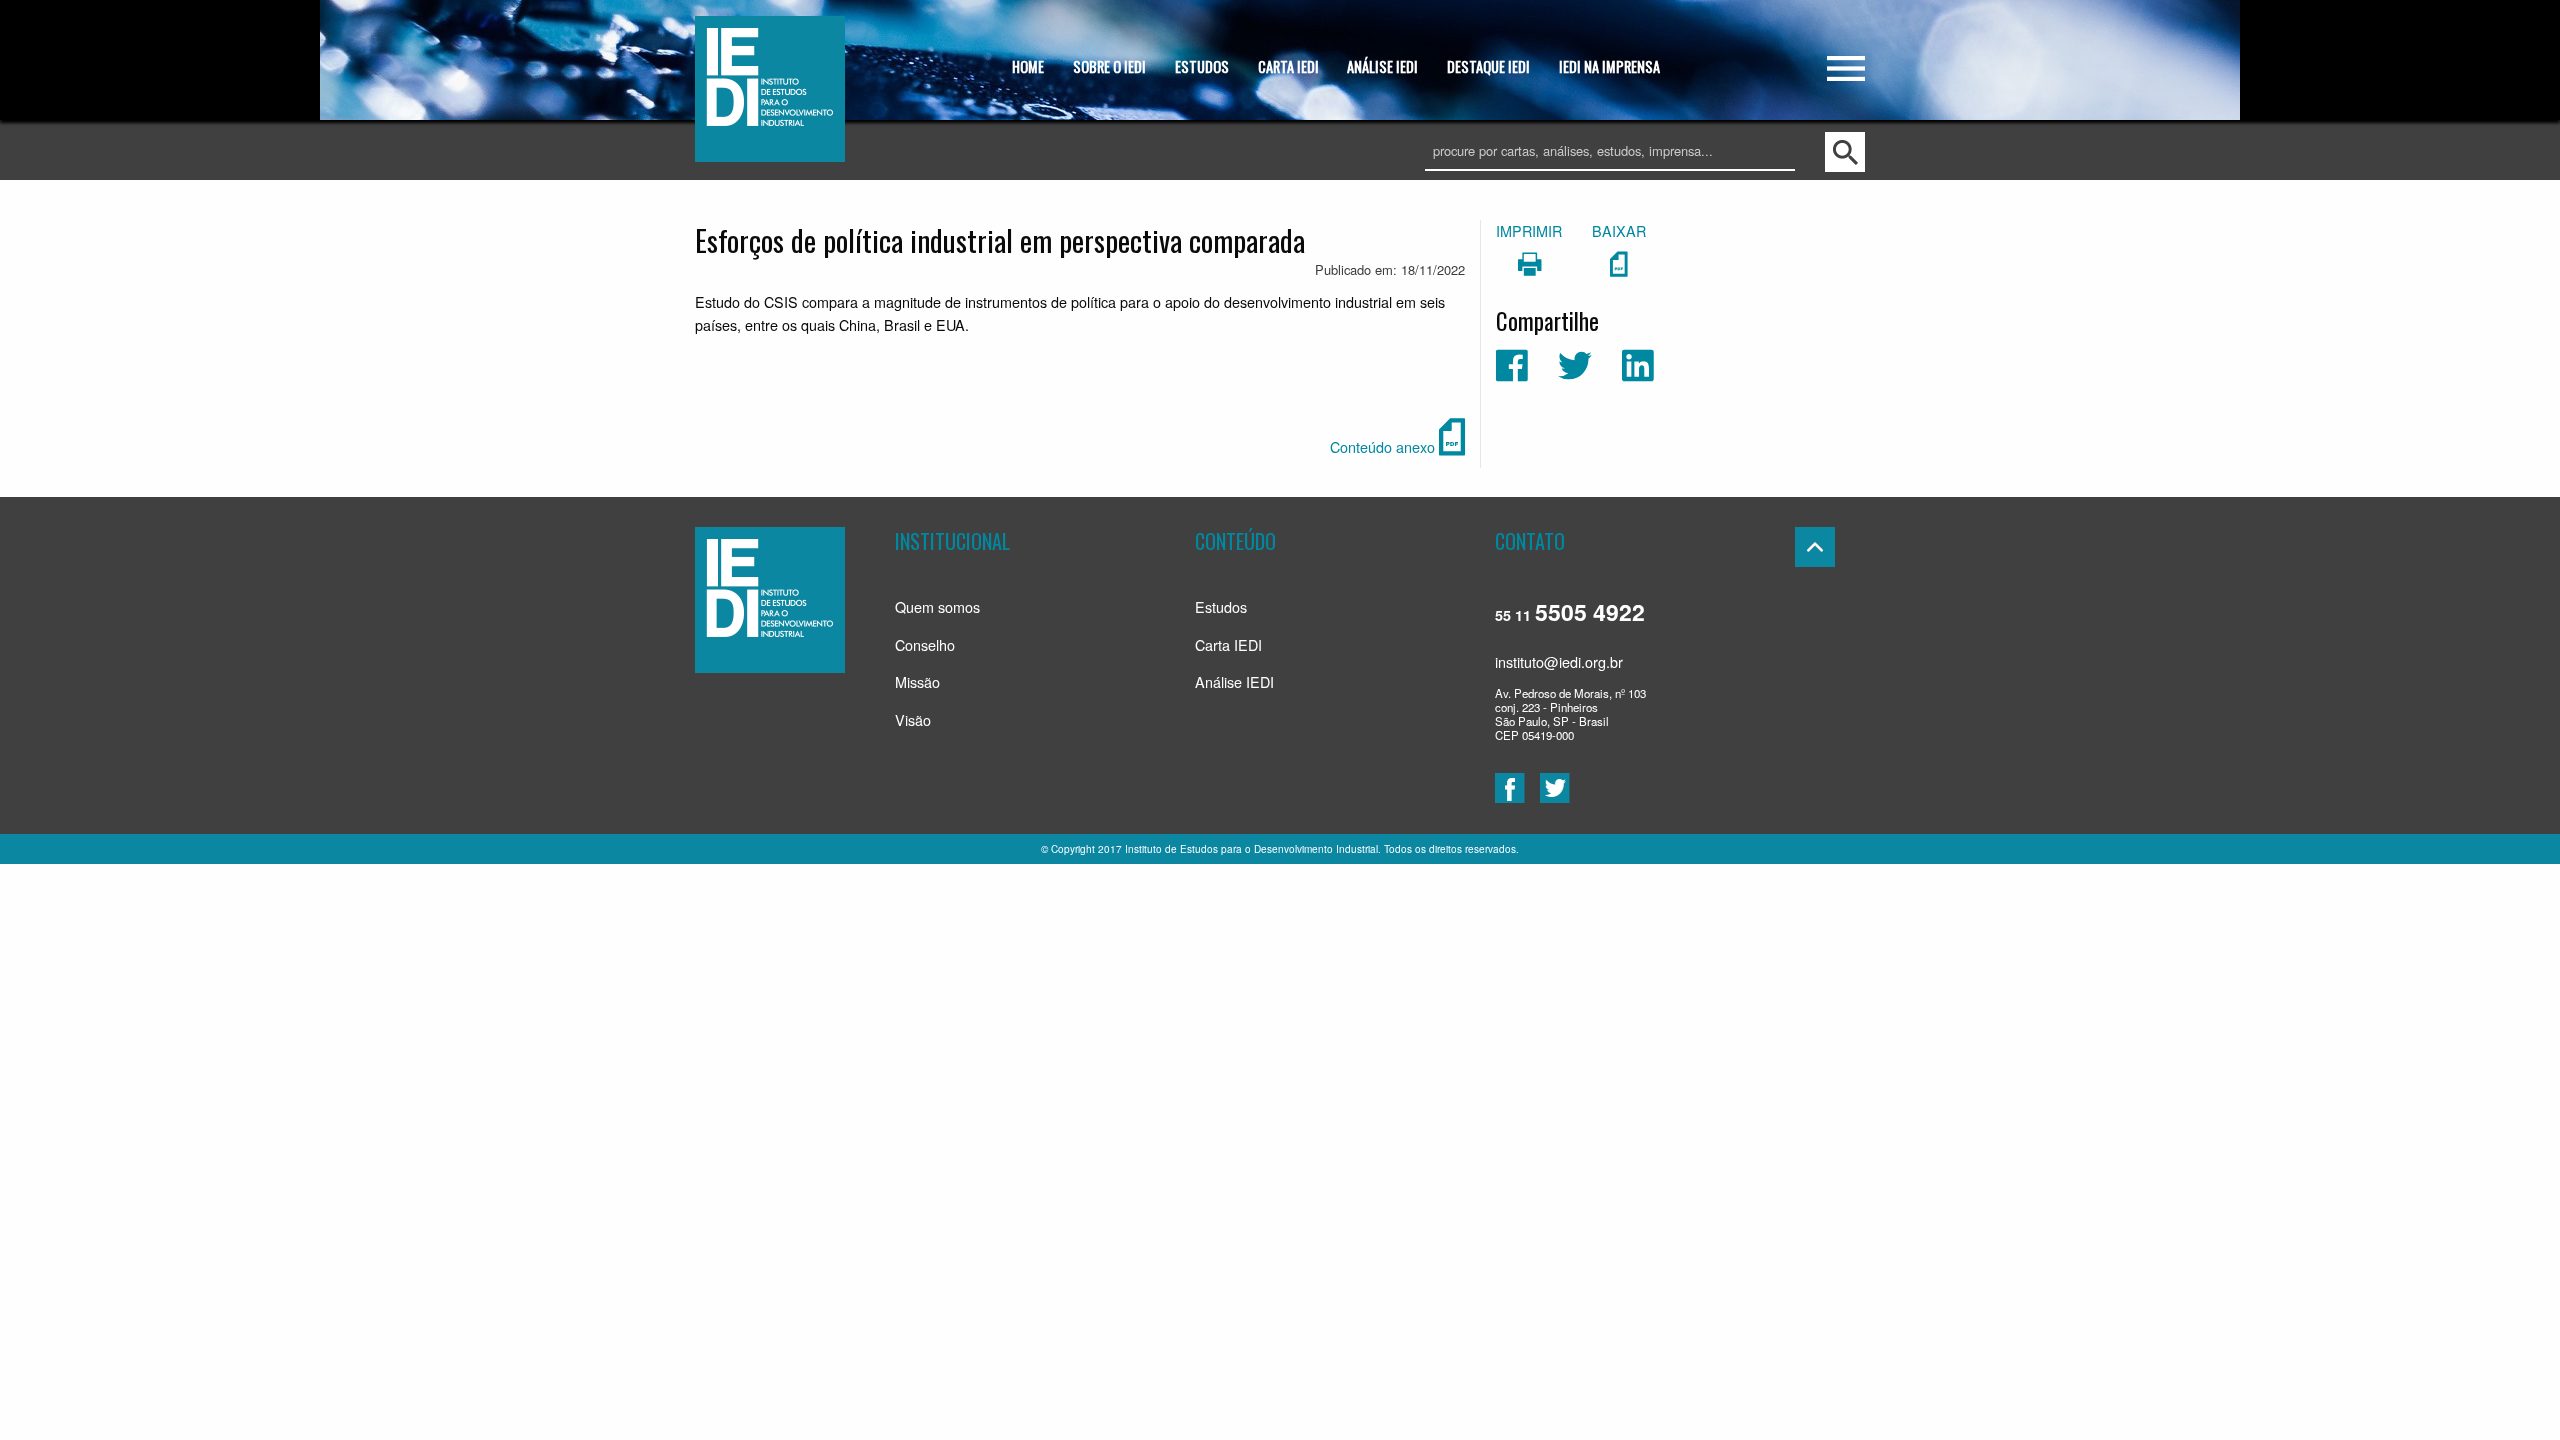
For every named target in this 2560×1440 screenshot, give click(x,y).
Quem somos (937, 606)
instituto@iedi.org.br (1559, 661)
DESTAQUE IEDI (1488, 66)
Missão (917, 681)
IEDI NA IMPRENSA (1609, 66)
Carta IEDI (1228, 644)
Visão (913, 719)
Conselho (925, 644)
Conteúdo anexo (1384, 446)
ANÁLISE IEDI (1382, 66)
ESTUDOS (1202, 66)
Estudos (1221, 606)
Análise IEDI (1234, 681)
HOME (1028, 66)
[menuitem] (1028, 68)
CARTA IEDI (1288, 66)
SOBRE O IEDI (1109, 66)
